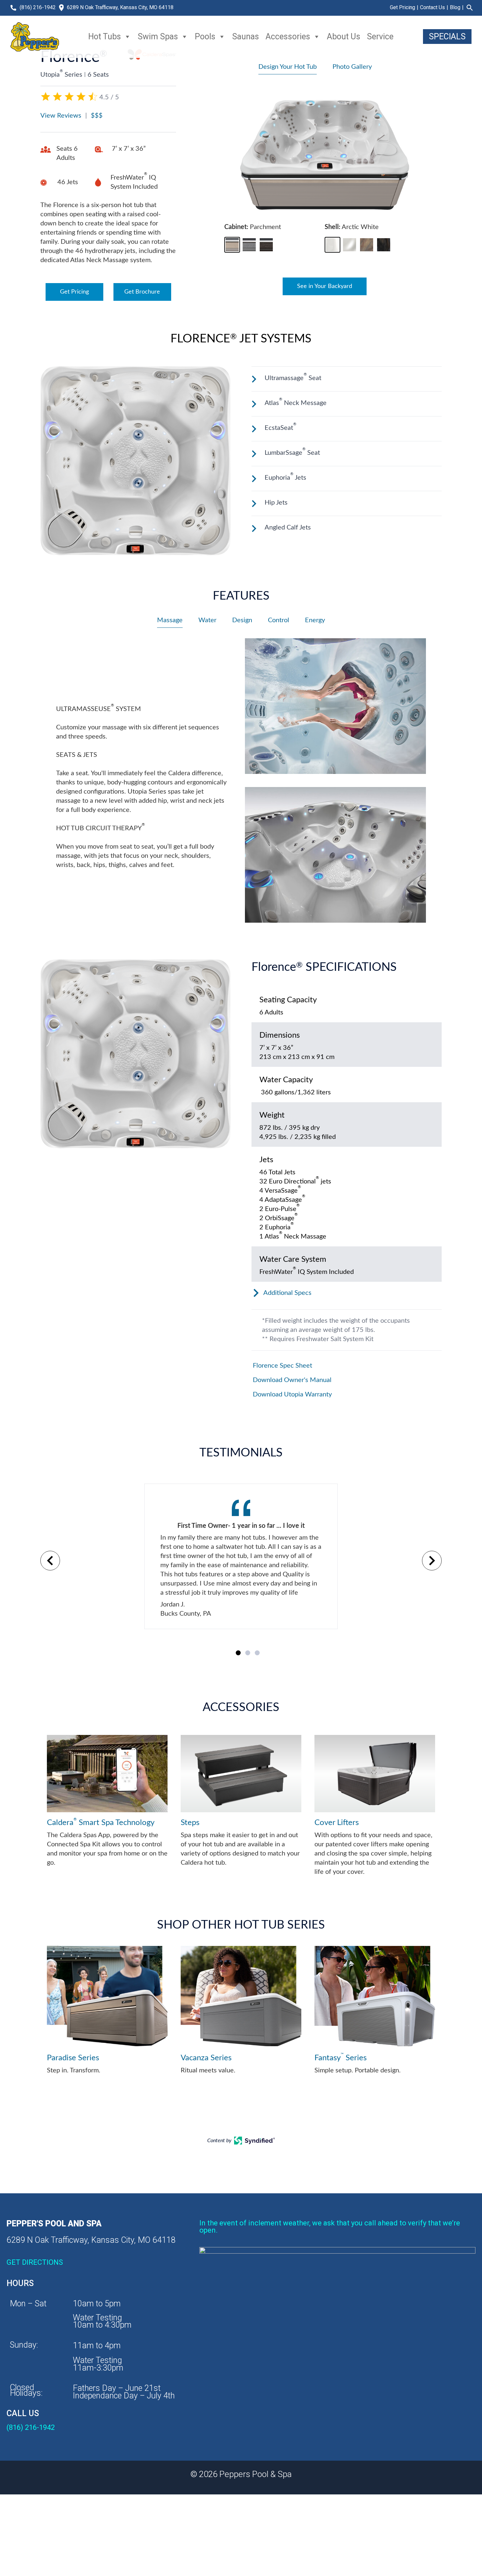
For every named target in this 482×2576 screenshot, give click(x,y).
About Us (344, 37)
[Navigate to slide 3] (257, 1653)
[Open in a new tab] (255, 2143)
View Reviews (61, 116)
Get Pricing (402, 7)
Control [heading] (279, 620)
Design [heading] (242, 620)
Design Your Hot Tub (288, 67)
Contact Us (432, 7)
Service (380, 37)
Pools (205, 37)
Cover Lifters (337, 1823)
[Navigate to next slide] (432, 1561)
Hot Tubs (105, 37)
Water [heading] (207, 620)
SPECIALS (447, 37)
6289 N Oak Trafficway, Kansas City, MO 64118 (120, 7)
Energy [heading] (315, 620)
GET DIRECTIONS (35, 2262)
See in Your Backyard (325, 286)
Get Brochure (142, 292)
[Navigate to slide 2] (248, 1653)
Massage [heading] (170, 620)
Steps (190, 1823)
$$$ (97, 116)
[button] (232, 245)
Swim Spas (158, 37)
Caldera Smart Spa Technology (101, 1822)
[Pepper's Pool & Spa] (35, 37)
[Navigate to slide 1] (238, 1653)
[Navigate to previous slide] (50, 1561)
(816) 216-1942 (38, 7)
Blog (455, 7)
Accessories (288, 37)
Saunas (246, 37)
